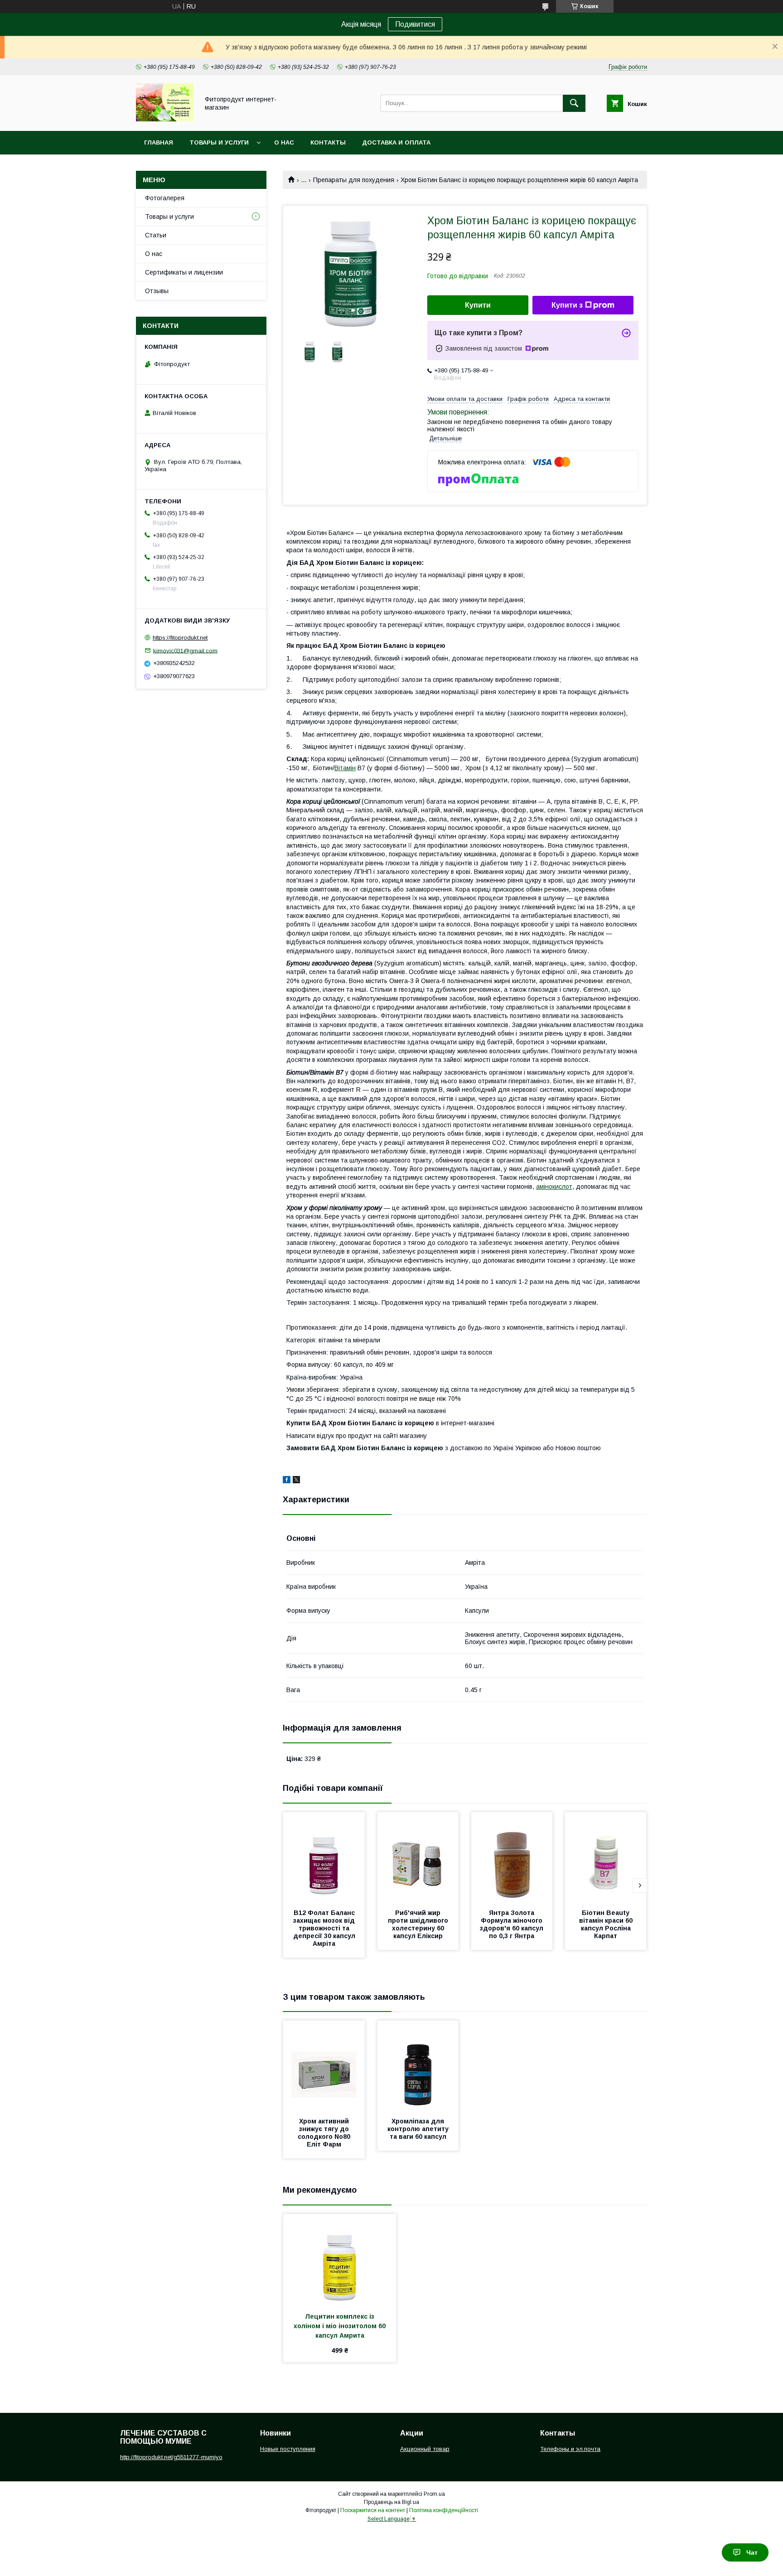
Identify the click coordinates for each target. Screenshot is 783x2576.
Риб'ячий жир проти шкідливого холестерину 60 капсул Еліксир (419, 1924)
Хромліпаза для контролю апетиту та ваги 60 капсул (419, 2129)
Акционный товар (425, 2449)
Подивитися (415, 24)
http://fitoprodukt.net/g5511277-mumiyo (171, 2457)
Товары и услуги (219, 142)
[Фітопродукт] (165, 119)
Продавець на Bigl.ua (391, 2502)
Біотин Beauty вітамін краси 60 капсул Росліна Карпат (607, 1924)
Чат (752, 2552)
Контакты (328, 142)
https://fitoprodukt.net (180, 638)
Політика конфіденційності (444, 2510)
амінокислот (554, 1187)
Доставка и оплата (396, 142)
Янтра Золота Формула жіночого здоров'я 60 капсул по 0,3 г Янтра (512, 1924)
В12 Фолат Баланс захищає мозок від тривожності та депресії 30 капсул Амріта (325, 1928)
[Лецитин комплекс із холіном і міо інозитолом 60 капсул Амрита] (340, 2259)
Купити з (567, 305)
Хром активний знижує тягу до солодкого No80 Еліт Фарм (325, 2133)
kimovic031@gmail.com (185, 650)
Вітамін (345, 768)
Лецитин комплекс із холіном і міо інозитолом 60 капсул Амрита (341, 2326)
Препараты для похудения (354, 180)
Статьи (156, 235)
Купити (478, 305)
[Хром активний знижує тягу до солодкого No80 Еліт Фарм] (324, 2066)
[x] (296, 1481)
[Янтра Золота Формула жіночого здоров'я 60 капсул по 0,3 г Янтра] (512, 1857)
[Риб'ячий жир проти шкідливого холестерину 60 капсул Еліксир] (418, 1857)
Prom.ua (434, 2494)
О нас (284, 142)
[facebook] (287, 1481)
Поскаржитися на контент (373, 2510)
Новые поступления (288, 2449)
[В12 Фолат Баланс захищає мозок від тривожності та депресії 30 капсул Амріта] (324, 1857)
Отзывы (157, 291)
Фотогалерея (165, 198)
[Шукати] (574, 103)
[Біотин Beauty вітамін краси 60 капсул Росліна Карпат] (606, 1857)
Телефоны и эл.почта (570, 2449)
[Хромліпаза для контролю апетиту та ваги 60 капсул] (418, 2066)
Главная (159, 142)
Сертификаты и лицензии (184, 272)
